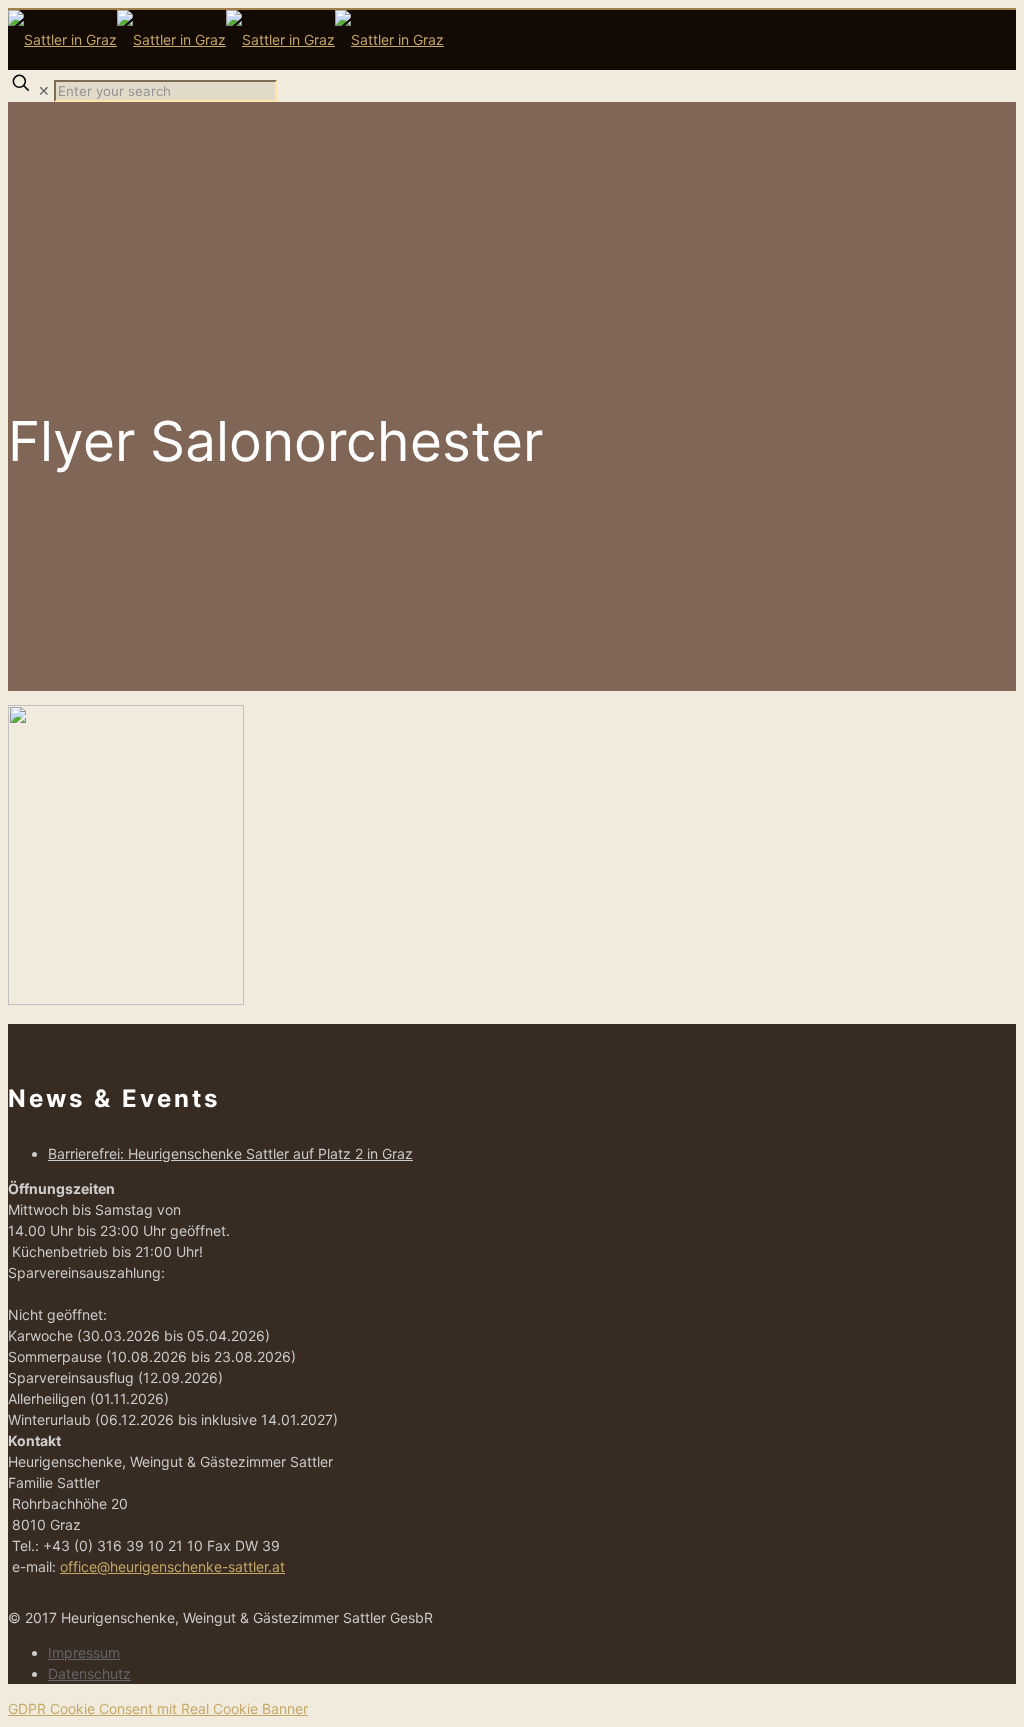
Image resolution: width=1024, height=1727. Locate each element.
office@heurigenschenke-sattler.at (172, 1566)
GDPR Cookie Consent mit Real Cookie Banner (158, 1708)
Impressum (84, 1652)
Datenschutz (89, 1673)
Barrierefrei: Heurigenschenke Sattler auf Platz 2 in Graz (230, 1153)
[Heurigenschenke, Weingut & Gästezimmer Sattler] (226, 39)
